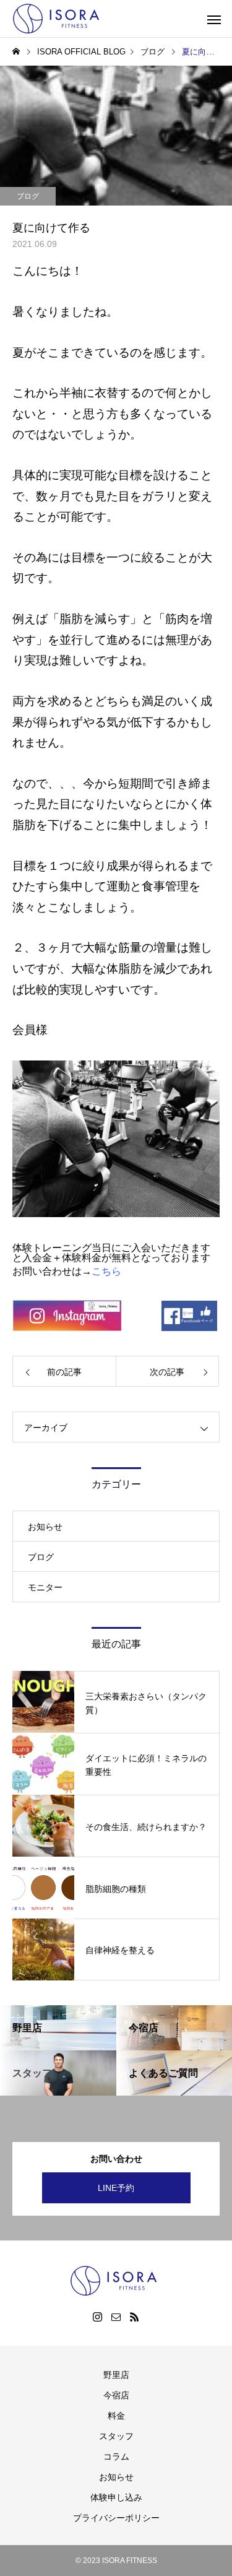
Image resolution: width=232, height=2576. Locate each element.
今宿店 (116, 2395)
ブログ (28, 196)
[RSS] (135, 2317)
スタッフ (116, 2436)
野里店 (116, 2375)
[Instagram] (98, 2317)
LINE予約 (116, 2188)
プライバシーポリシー (116, 2518)
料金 (116, 2416)
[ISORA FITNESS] (59, 19)
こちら (106, 1271)
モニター (45, 1587)
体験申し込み (116, 2497)
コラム (116, 2457)
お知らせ (45, 1527)
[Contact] (116, 2317)
